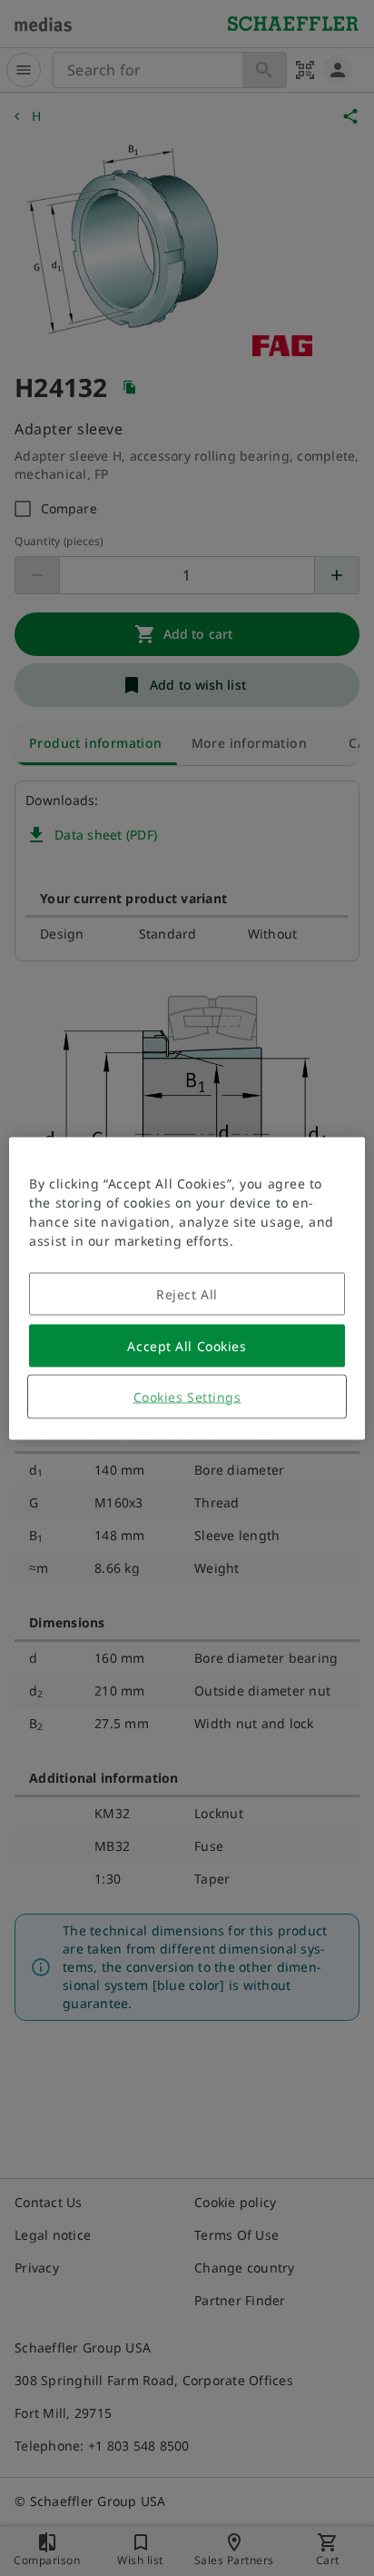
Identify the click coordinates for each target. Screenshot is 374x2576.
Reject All (187, 1293)
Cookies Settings (187, 1396)
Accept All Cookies (187, 1345)
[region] (187, 1288)
